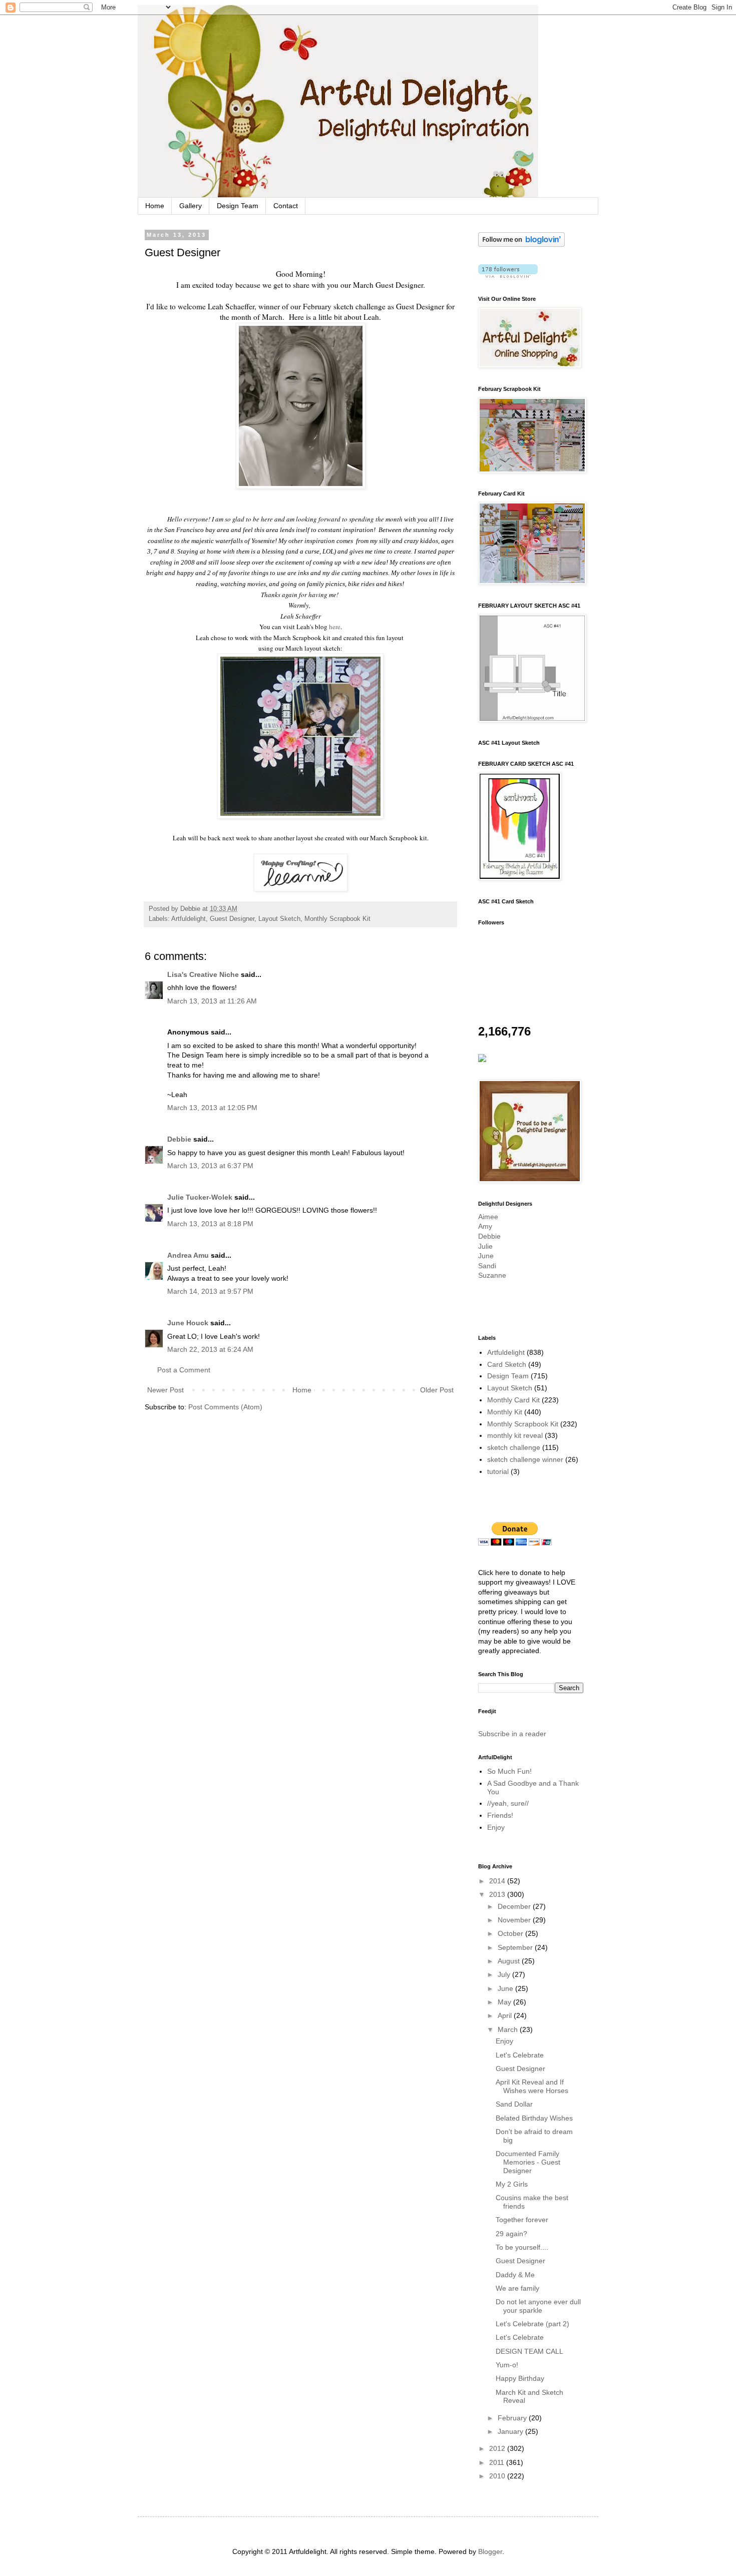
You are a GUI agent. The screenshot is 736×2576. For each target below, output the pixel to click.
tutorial (498, 1471)
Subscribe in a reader (512, 1734)
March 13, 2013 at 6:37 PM (210, 1166)
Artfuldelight (189, 919)
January (511, 2431)
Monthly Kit (505, 1412)
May (505, 2002)
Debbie (179, 1139)
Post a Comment (184, 1370)
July (505, 1974)
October (511, 1933)
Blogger (490, 2551)
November (515, 1920)
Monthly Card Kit (513, 1400)
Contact (286, 206)
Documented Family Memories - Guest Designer (528, 2162)
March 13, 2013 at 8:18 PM (210, 1224)
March (509, 2029)
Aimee (488, 1217)
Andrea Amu (188, 1255)
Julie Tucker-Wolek (200, 1197)
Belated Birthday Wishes (534, 2118)
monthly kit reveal (515, 1435)
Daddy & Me (515, 2275)
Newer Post (165, 1390)
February (513, 2418)
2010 (498, 2476)
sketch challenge (514, 1447)
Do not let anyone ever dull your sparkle (538, 2306)
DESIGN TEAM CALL (529, 2351)
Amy (485, 1226)
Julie (485, 1246)
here (335, 627)
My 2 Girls (512, 2184)
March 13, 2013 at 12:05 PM (212, 1108)
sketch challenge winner (525, 1459)
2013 (498, 1894)
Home (155, 206)
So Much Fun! (509, 1771)
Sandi (487, 1266)
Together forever (522, 2220)
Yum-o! (507, 2365)
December (515, 1906)
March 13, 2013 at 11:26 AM (212, 1001)
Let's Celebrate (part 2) (532, 2324)
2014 (498, 1881)
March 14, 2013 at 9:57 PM (210, 1291)
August (510, 1961)
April (506, 2015)
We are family (517, 2288)
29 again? (511, 2234)
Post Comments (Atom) (225, 1407)
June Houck (188, 1323)
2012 (498, 2448)
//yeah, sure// (508, 1803)
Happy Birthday (520, 2378)
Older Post (437, 1390)
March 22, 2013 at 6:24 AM (210, 1349)
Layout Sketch (279, 919)
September (516, 1947)
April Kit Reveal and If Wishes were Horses (532, 2086)
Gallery (191, 206)
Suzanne (492, 1275)
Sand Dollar (514, 2104)
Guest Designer (232, 919)
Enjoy (496, 1827)
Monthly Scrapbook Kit (337, 919)
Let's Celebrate (520, 2055)
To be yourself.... (522, 2247)
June (486, 1256)
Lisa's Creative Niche (203, 974)
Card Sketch (507, 1364)
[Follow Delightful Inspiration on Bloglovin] (521, 244)
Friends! (500, 1815)
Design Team (238, 206)
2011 (498, 2462)
